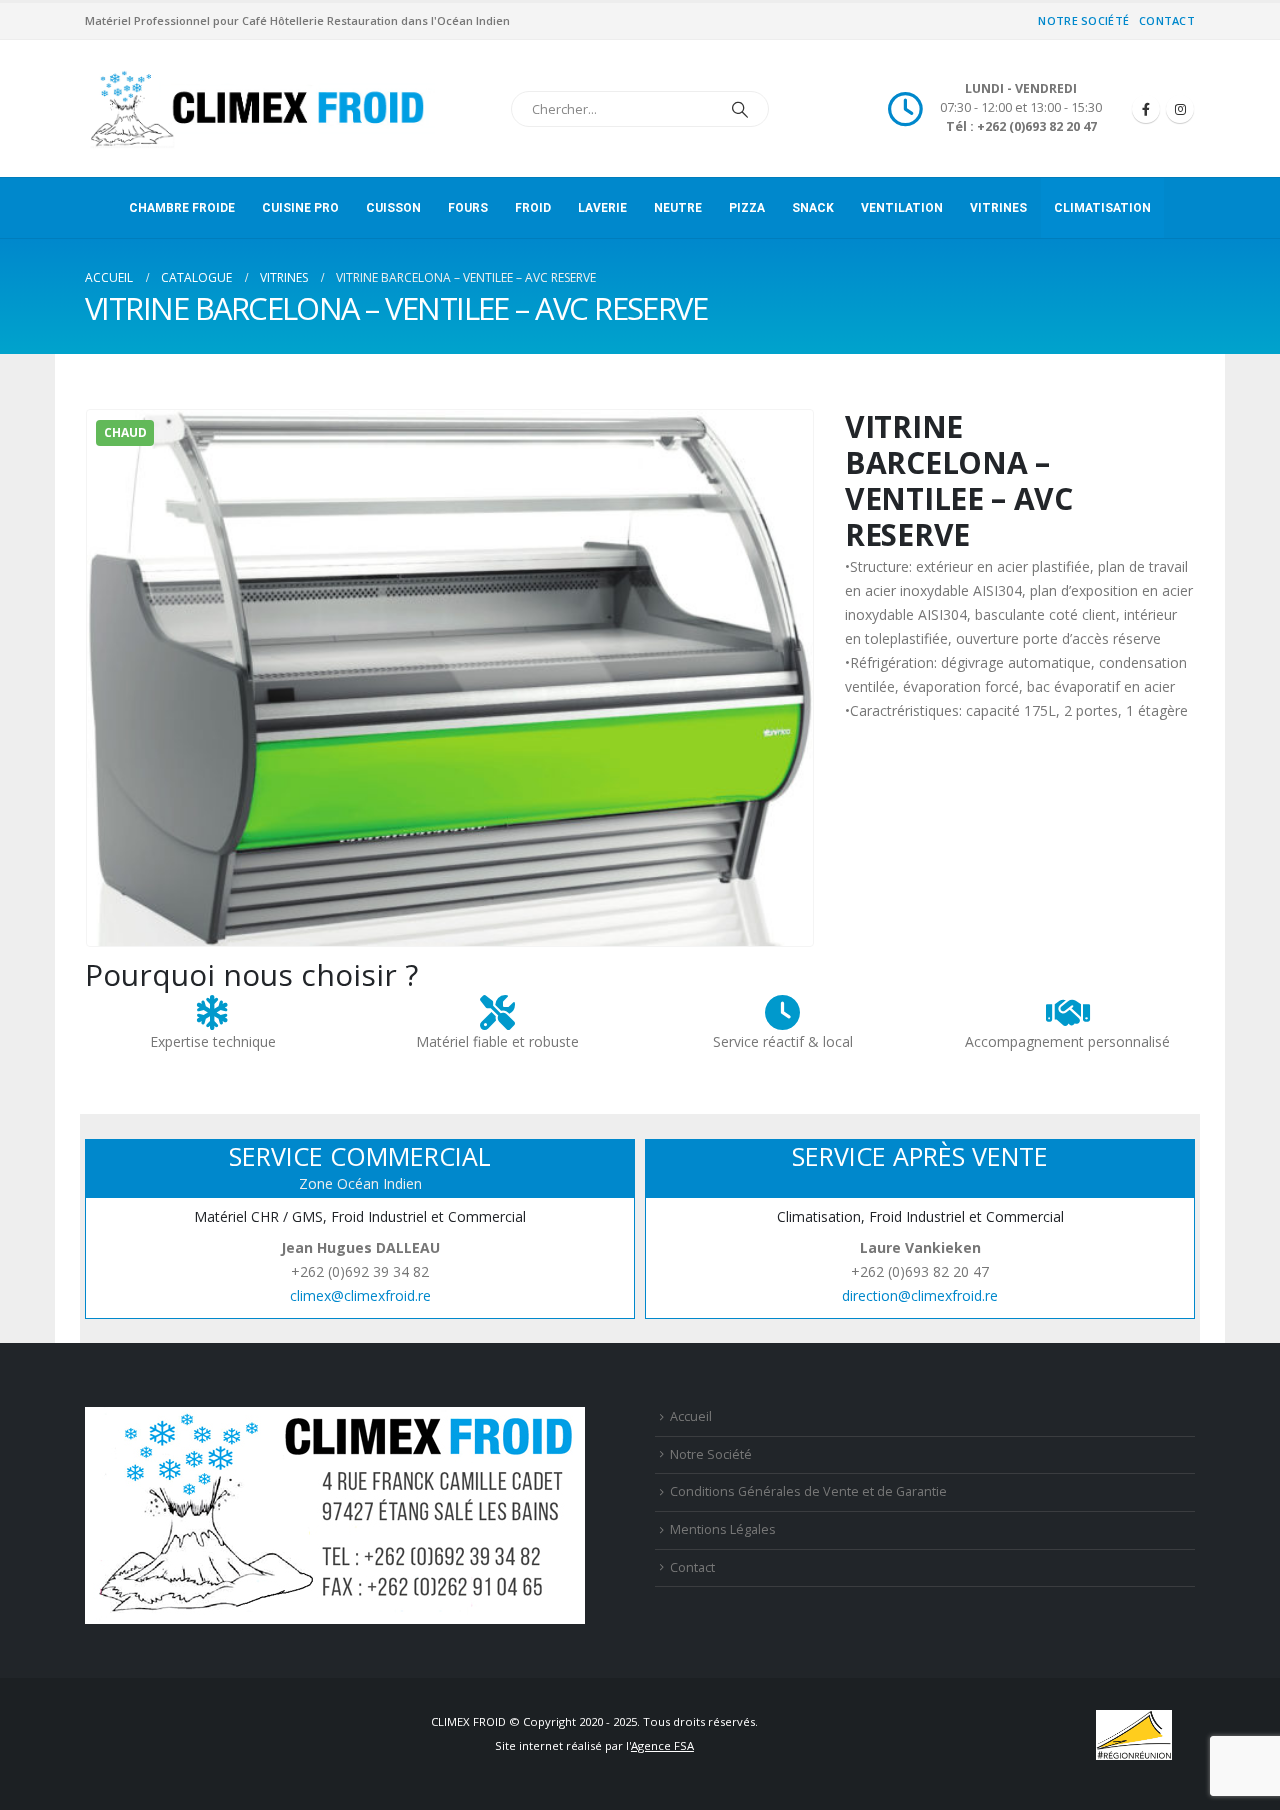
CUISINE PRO (300, 208)
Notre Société (1083, 20)
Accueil (691, 1416)
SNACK (813, 208)
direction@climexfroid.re (920, 1295)
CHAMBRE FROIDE (182, 208)
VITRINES (998, 208)
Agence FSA (662, 1745)
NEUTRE (678, 208)
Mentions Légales (723, 1529)
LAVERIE (602, 208)
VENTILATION (902, 208)
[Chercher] (740, 109)
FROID (533, 208)
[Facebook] (1146, 109)
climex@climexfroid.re (360, 1295)
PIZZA (747, 208)
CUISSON (393, 208)
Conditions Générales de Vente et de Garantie (808, 1491)
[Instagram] (1180, 109)
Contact (1167, 20)
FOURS (468, 208)
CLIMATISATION (1102, 208)
